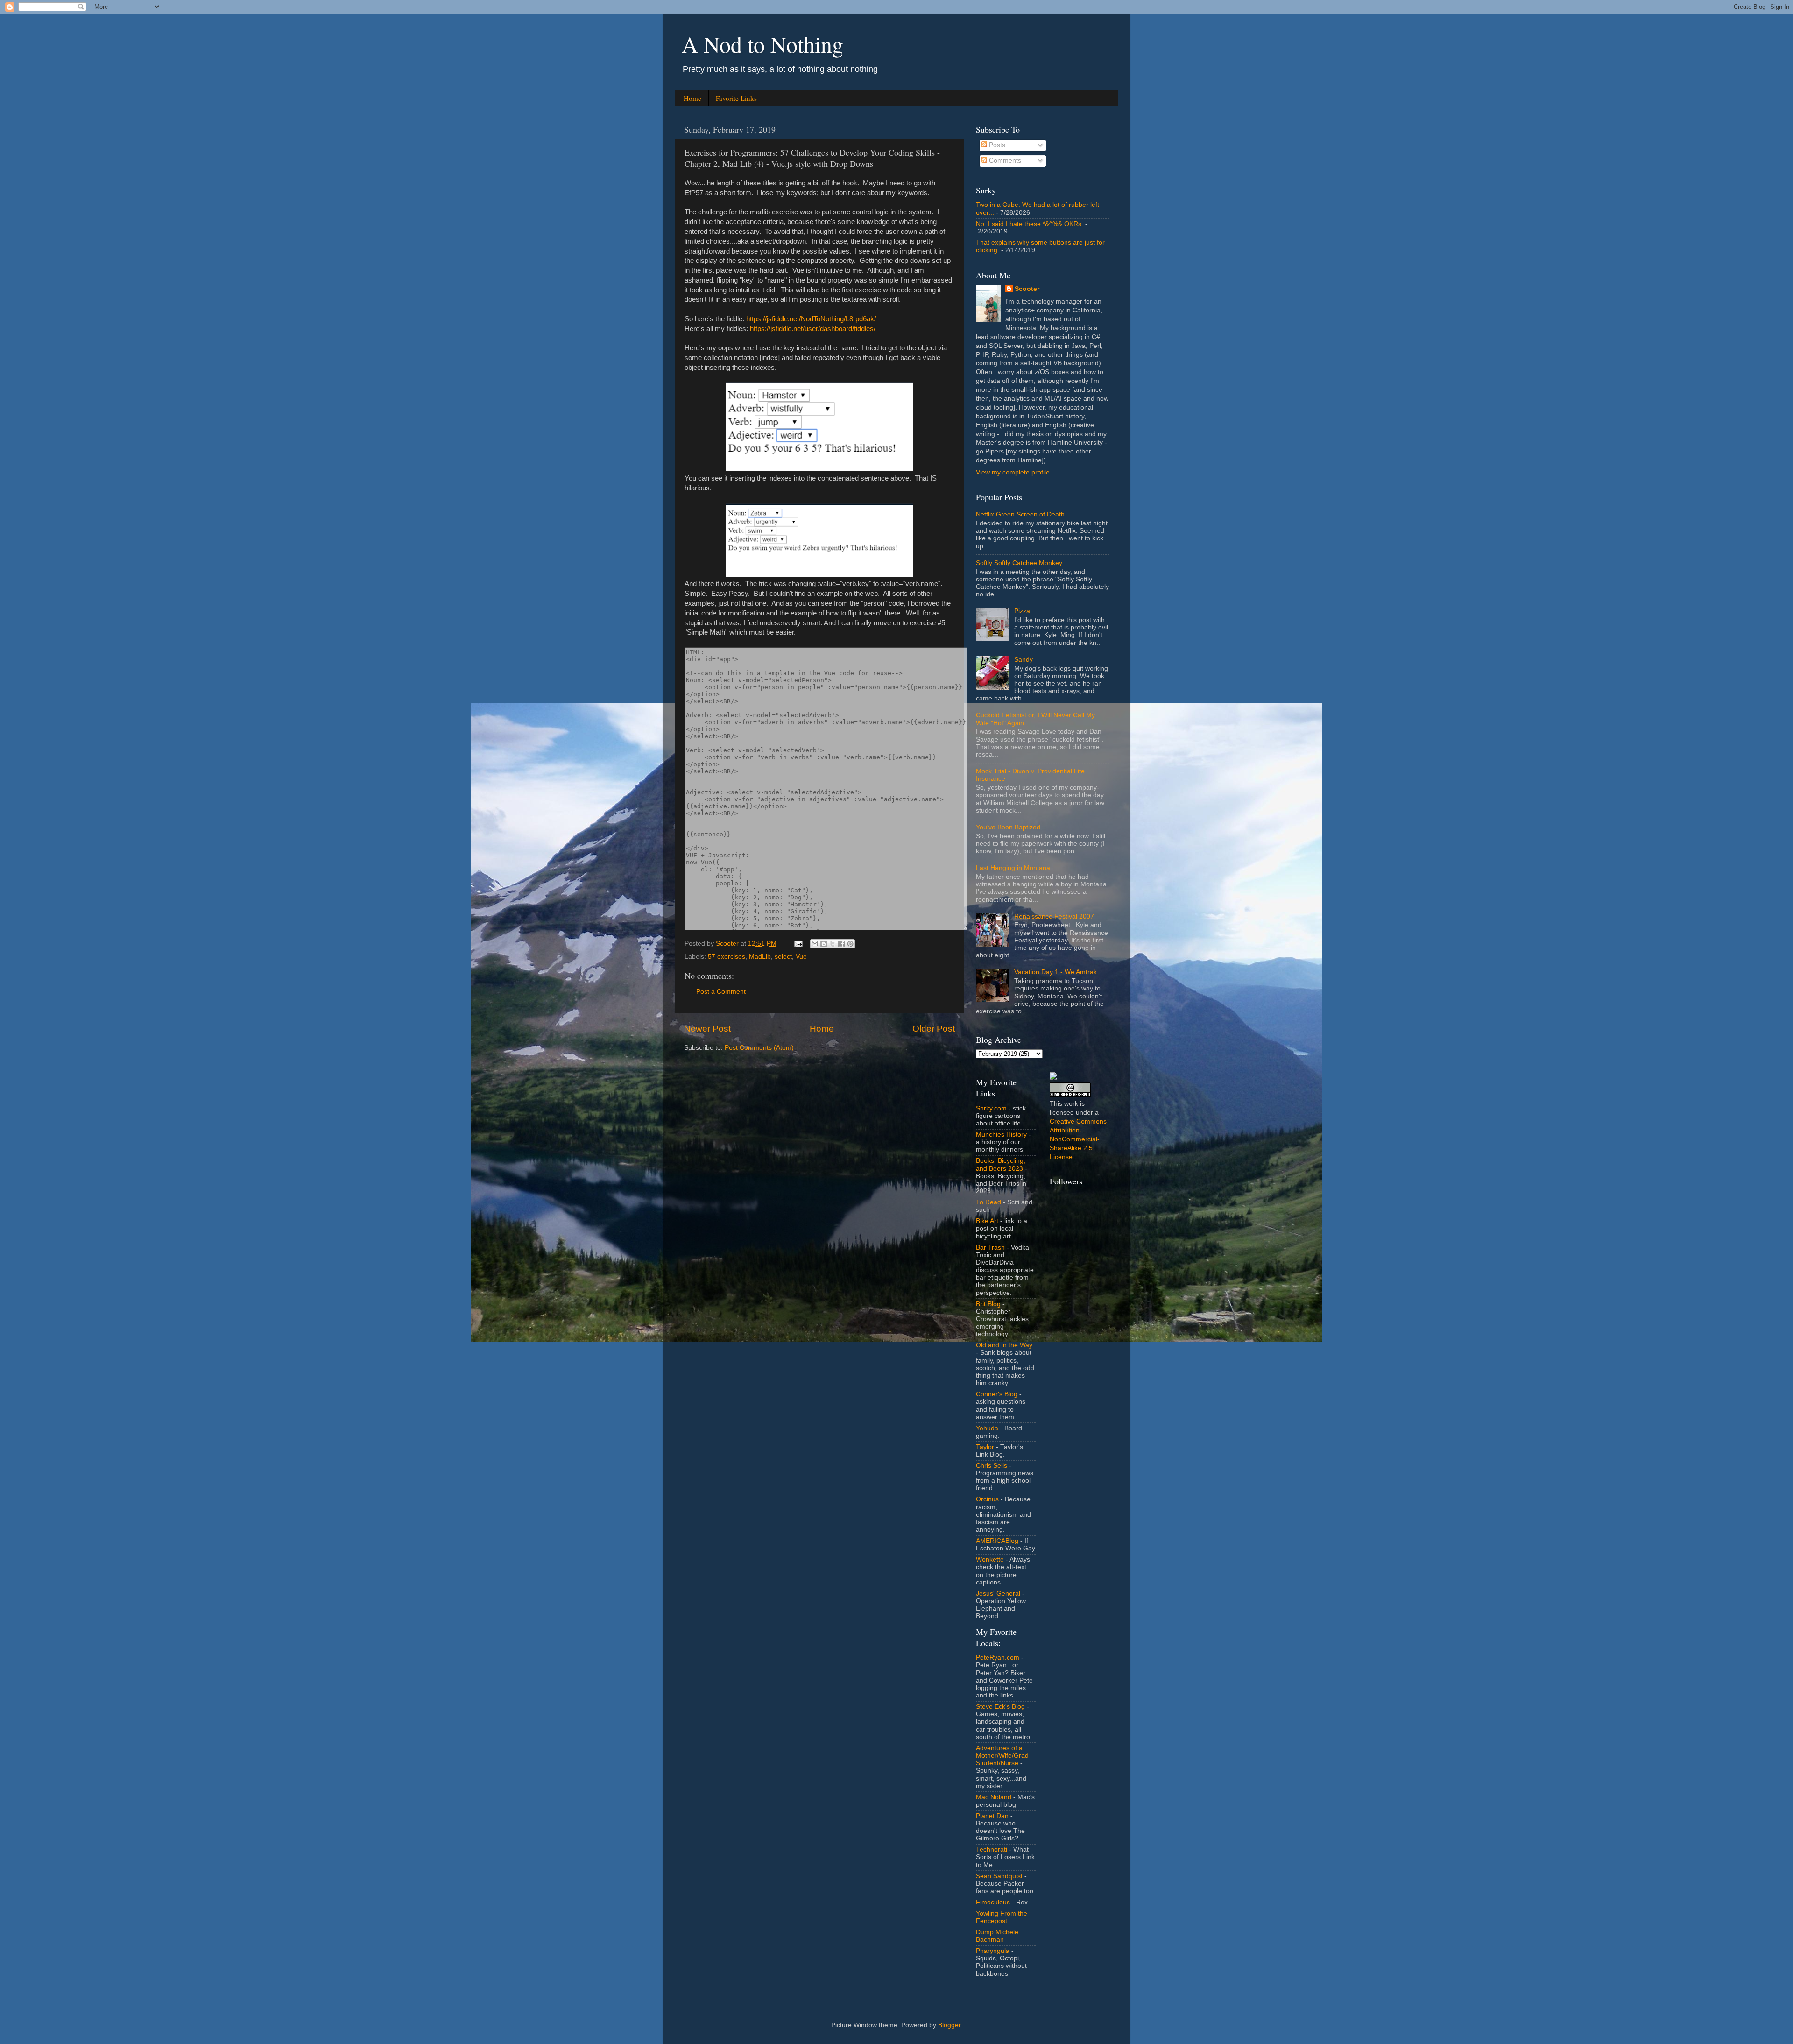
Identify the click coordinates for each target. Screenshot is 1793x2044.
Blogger (949, 2025)
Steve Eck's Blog (1000, 1707)
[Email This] (815, 944)
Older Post (934, 1029)
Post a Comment (721, 992)
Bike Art (987, 1221)
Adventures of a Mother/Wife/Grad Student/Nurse (1002, 1756)
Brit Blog (988, 1304)
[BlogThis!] (824, 944)
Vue (801, 957)
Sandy (1024, 660)
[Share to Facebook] (841, 944)
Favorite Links (736, 98)
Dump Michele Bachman (997, 1936)
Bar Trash (990, 1248)
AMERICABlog (997, 1541)
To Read (988, 1202)
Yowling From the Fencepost (1002, 1917)
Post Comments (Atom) (759, 1048)
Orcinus (987, 1499)
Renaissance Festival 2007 (1054, 916)
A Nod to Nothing (762, 44)
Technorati (992, 1850)
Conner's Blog (997, 1394)
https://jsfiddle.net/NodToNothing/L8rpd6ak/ (811, 319)
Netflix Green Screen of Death (1020, 514)
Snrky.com (991, 1108)
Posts (996, 145)
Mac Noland (994, 1797)
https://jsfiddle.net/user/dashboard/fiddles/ (813, 329)
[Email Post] (798, 944)
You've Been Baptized (1008, 827)
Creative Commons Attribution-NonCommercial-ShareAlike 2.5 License (1078, 1139)
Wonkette (990, 1560)
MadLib (760, 957)
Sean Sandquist (999, 1876)
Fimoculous (993, 1902)
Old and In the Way (1004, 1345)
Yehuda (987, 1428)
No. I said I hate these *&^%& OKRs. (1030, 224)
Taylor (985, 1447)
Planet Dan (992, 1816)
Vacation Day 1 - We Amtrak (1055, 972)
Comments (1004, 160)
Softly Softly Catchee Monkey (1019, 563)
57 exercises (727, 957)
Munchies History (1001, 1135)
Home (692, 98)
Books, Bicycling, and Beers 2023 (1001, 1164)
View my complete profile (1013, 472)
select (783, 957)
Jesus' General (998, 1594)
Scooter (1027, 289)
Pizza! (1023, 611)
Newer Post (707, 1029)
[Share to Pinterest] (850, 944)
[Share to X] (833, 944)
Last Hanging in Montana (1013, 868)
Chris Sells (992, 1466)
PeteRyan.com (998, 1658)
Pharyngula (993, 1951)
